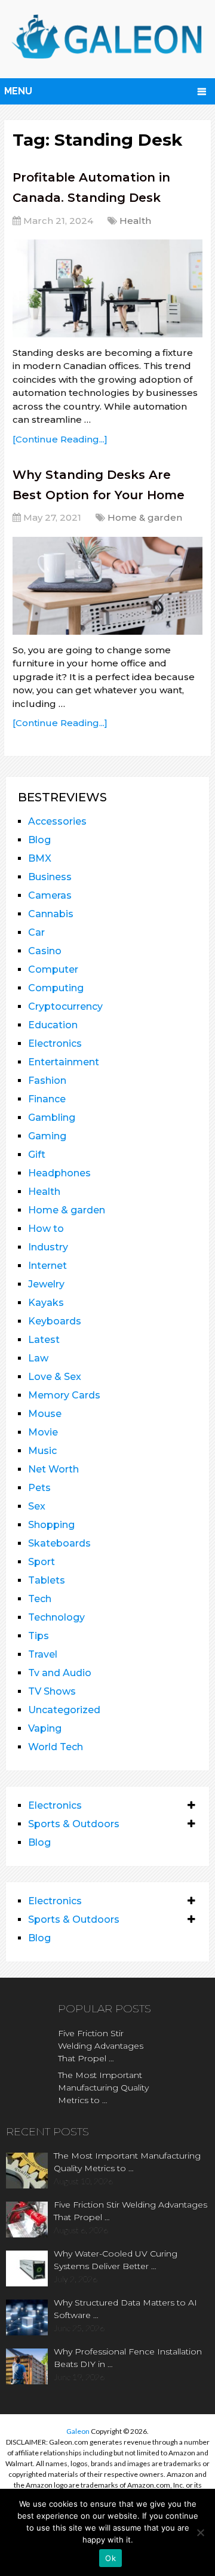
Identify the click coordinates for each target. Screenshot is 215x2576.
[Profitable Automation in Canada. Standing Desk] (107, 288)
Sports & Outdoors (74, 1824)
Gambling (52, 1118)
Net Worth (53, 1469)
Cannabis (51, 914)
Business (50, 877)
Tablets (47, 1580)
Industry (48, 1247)
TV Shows (52, 1691)
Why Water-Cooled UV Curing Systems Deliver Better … (116, 2260)
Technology (56, 1617)
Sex (37, 1506)
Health (135, 221)
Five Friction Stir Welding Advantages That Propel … (101, 2046)
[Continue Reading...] (60, 439)
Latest (44, 1340)
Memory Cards (64, 1395)
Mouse (45, 1414)
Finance (47, 1099)
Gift (37, 1155)
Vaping (45, 1728)
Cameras (50, 895)
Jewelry (46, 1284)
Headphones (59, 1173)
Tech (40, 1599)
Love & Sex (55, 1377)
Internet (47, 1266)
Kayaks (46, 1303)
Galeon (78, 2431)
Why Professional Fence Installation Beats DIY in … (128, 2358)
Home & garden (145, 517)
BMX (40, 858)
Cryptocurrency (65, 1006)
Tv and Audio (60, 1673)
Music (42, 1451)
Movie (43, 1432)
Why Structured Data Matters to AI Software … (125, 2309)
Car (36, 932)
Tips (39, 1636)
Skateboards (59, 1543)
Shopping (51, 1525)
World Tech (56, 1747)
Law (38, 1358)
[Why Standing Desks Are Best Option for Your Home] (107, 586)
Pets (39, 1488)
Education (53, 1025)
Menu (18, 91)
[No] (200, 2532)
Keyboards (55, 1321)
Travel (43, 1654)
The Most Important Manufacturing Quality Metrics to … (103, 2088)
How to (46, 1229)
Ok (110, 2558)
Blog (39, 840)
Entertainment (64, 1062)
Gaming (47, 1136)
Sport (42, 1562)
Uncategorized (64, 1710)
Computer (53, 969)
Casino (45, 951)
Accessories (57, 821)
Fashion (47, 1080)
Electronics (55, 1043)
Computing (56, 988)
